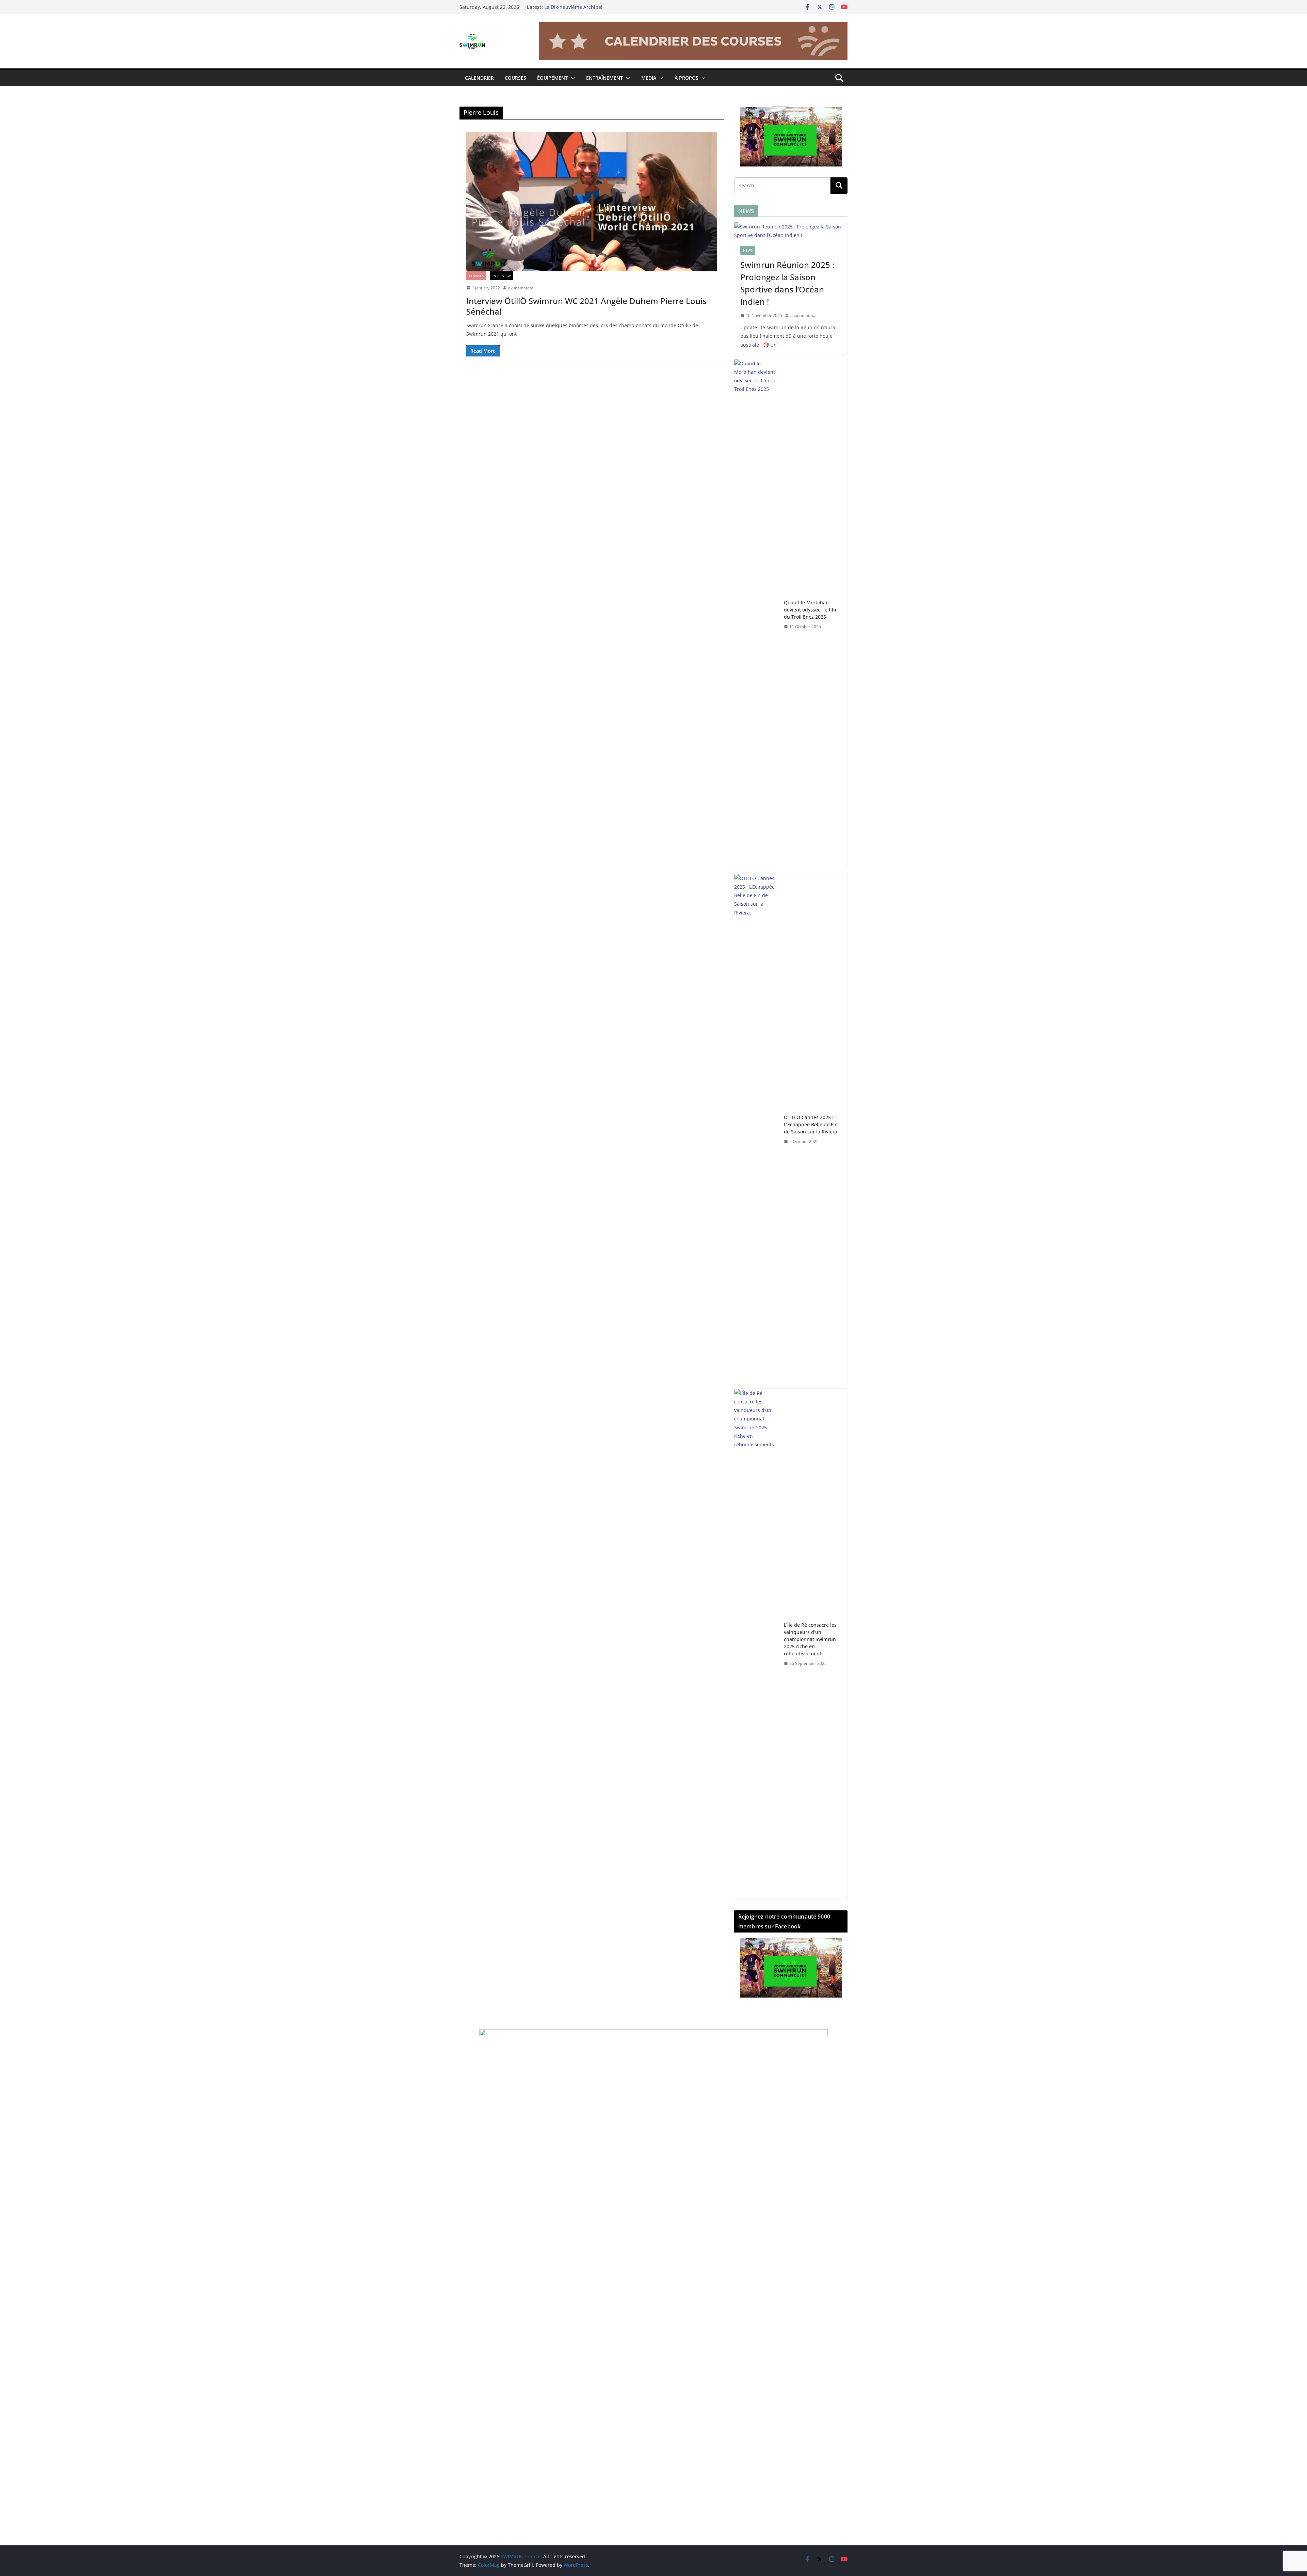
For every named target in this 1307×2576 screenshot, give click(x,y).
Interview (502, 276)
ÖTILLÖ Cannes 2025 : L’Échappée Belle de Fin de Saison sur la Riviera (811, 1124)
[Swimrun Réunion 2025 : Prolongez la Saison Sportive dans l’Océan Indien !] (791, 231)
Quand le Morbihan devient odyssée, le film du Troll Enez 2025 (811, 610)
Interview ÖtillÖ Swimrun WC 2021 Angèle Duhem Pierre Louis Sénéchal (586, 306)
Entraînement (604, 78)
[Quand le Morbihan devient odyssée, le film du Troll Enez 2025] (756, 615)
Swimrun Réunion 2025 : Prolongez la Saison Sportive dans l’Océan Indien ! (787, 283)
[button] (571, 78)
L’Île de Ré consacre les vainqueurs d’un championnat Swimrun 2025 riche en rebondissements (810, 1639)
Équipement (552, 78)
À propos (687, 78)
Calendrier (479, 78)
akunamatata (521, 288)
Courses (515, 78)
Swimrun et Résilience (570, 7)
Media (649, 78)
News (748, 250)
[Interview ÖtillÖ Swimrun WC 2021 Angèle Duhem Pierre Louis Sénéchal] (592, 202)
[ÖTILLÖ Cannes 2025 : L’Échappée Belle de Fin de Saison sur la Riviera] (756, 1129)
